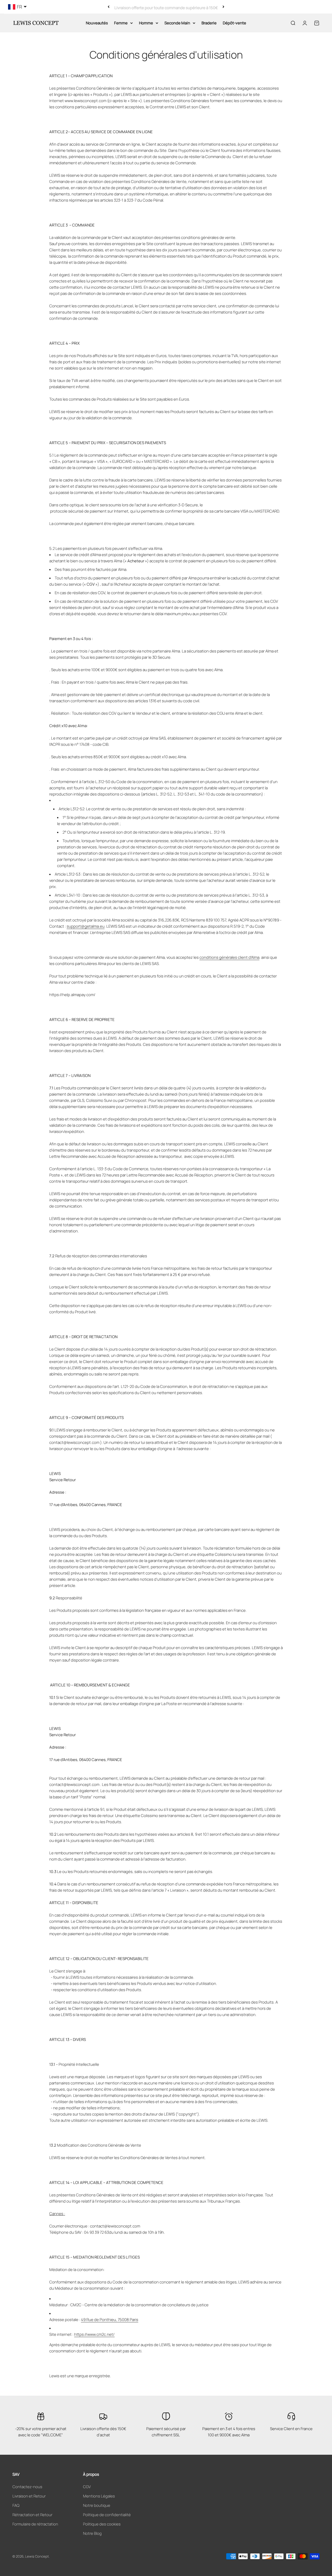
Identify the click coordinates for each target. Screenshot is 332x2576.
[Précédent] (109, 7)
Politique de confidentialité (107, 2515)
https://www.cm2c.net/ (94, 2334)
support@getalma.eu (86, 926)
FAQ (16, 2505)
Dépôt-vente (234, 23)
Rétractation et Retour (32, 2515)
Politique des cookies (102, 2524)
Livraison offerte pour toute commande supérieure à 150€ (166, 7)
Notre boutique (97, 2505)
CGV (87, 2487)
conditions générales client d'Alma (229, 957)
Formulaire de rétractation (35, 2524)
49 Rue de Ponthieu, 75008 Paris (110, 2320)
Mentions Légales (99, 2496)
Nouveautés (97, 23)
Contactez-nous (27, 2487)
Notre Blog (92, 2533)
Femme (121, 23)
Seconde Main (177, 23)
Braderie (209, 23)
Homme (146, 23)
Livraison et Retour (29, 2496)
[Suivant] (223, 7)
